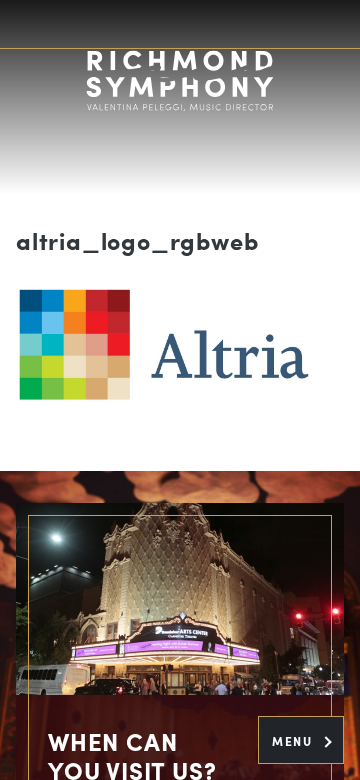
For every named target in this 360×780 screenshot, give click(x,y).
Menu (294, 741)
